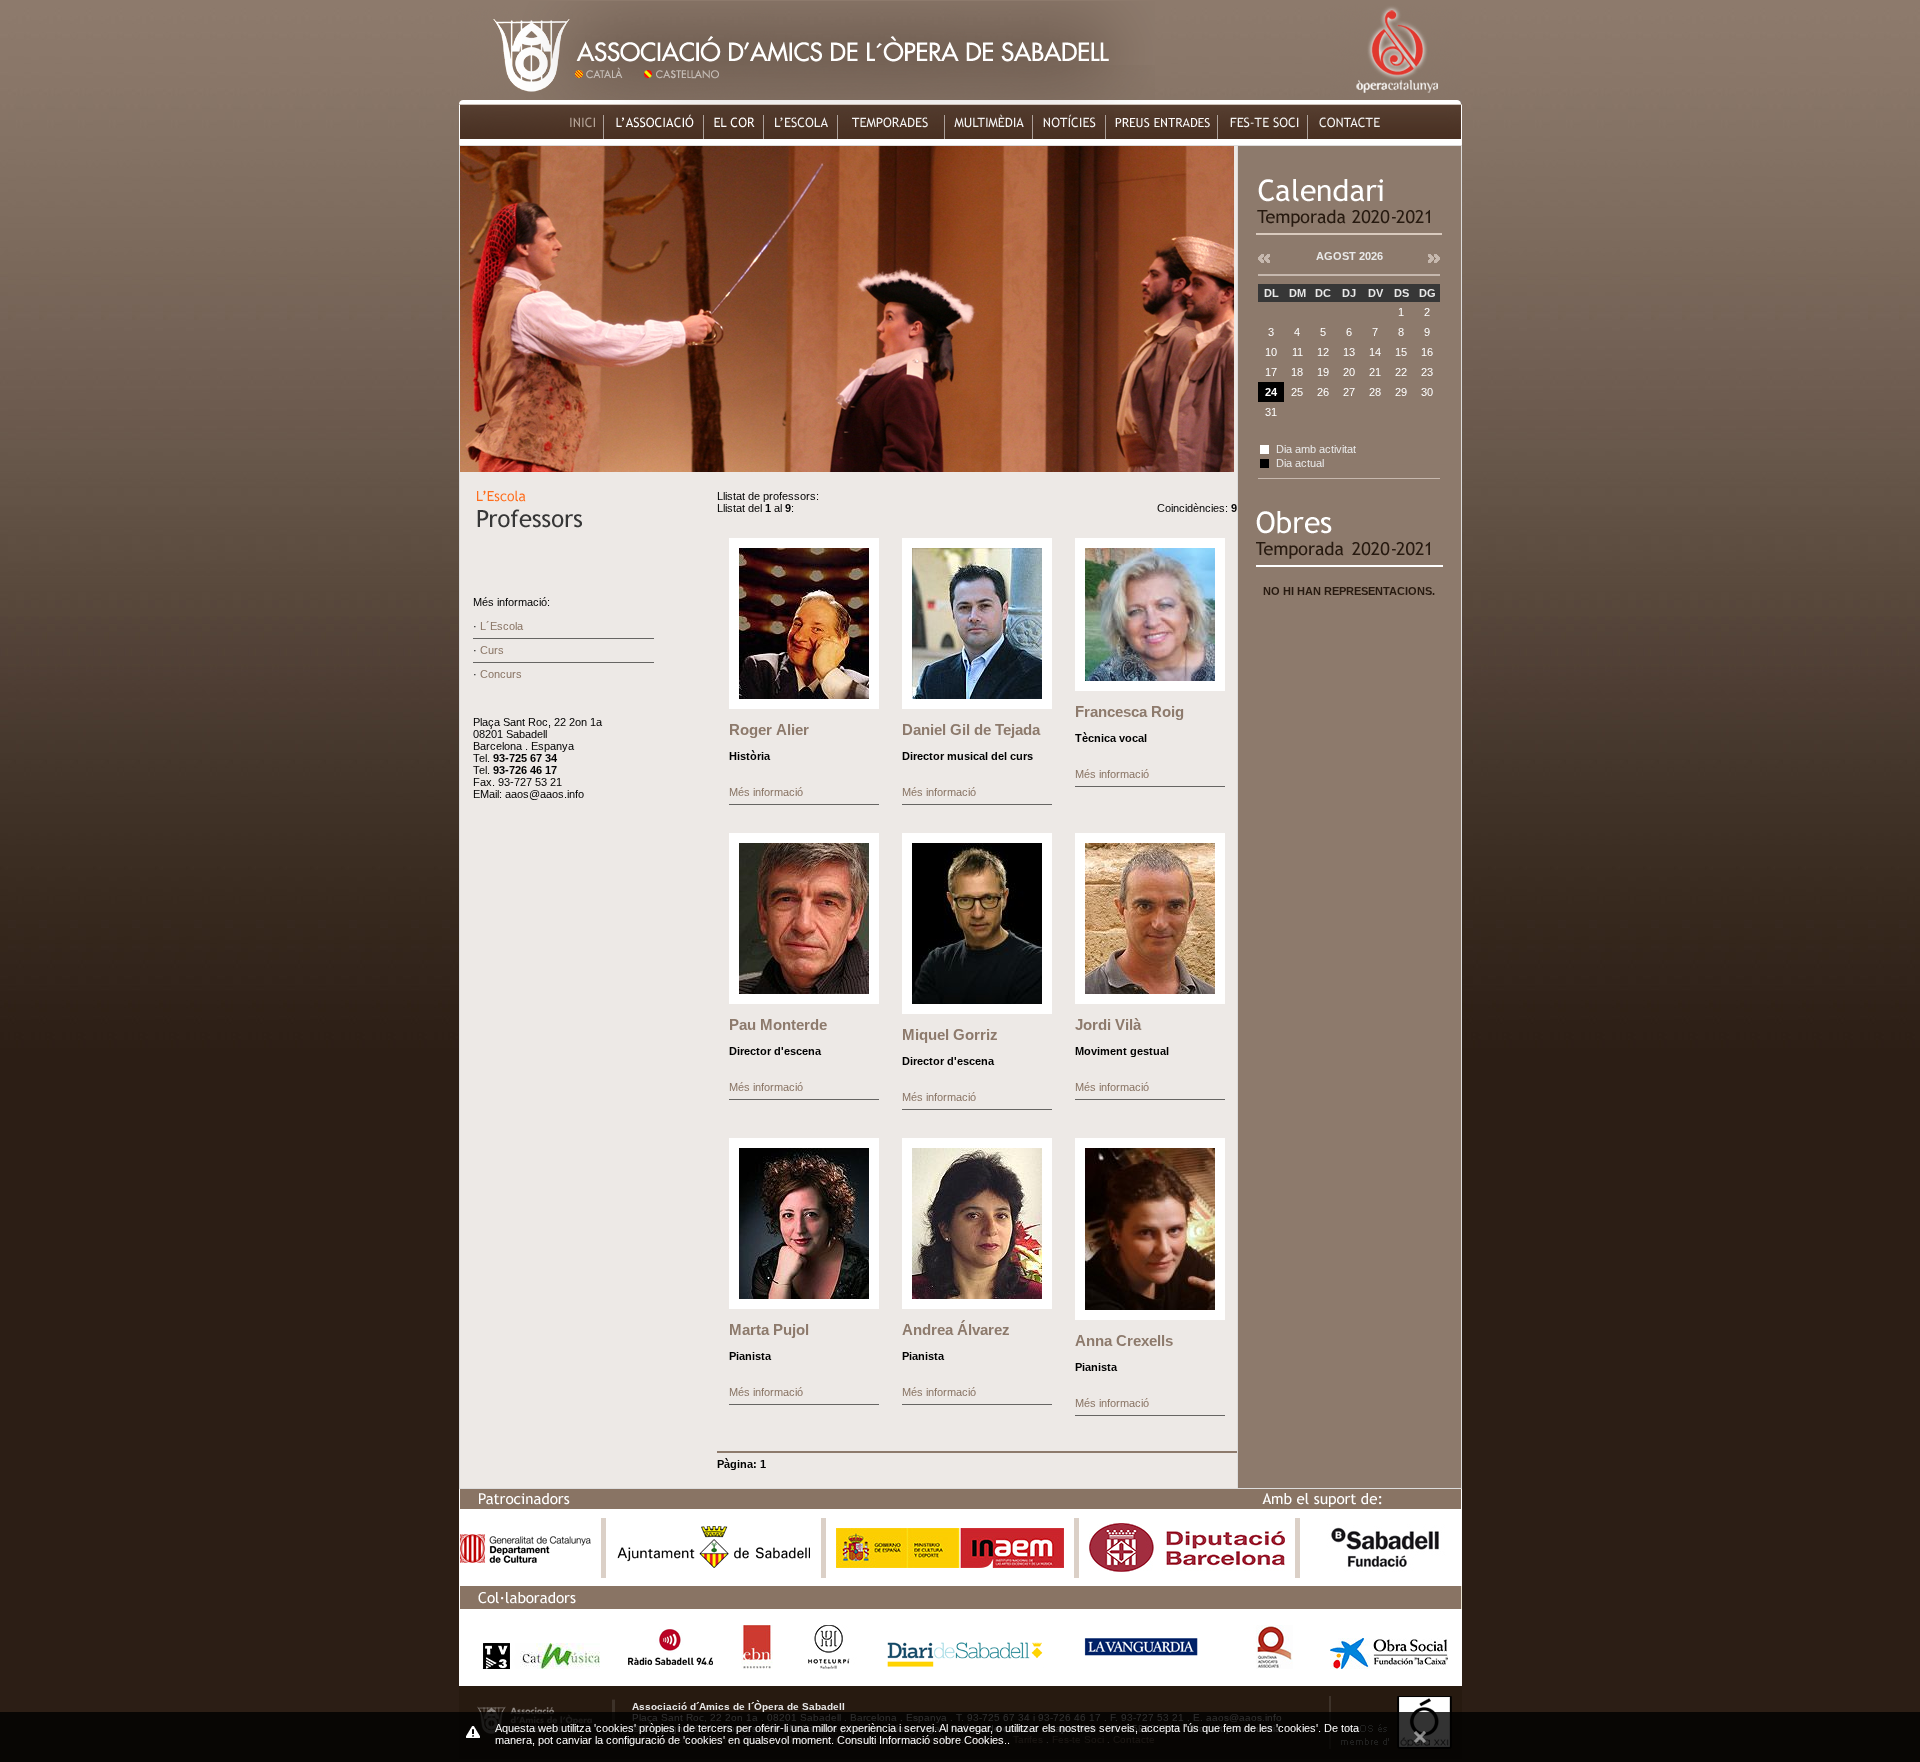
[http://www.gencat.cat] (525, 1558)
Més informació (766, 792)
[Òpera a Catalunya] (1396, 94)
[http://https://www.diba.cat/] (1187, 1567)
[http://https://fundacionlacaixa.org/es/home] (1389, 1663)
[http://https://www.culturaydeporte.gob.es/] (950, 1563)
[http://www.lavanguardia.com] (1144, 1663)
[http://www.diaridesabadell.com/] (965, 1663)
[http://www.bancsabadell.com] (1385, 1567)
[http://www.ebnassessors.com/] (757, 1663)
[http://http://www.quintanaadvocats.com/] (1273, 1663)
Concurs (501, 674)
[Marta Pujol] (804, 1305)
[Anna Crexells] (1150, 1316)
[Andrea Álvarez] (977, 1305)
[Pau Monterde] (804, 1000)
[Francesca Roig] (1150, 687)
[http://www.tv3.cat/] (536, 1663)
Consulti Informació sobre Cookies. (922, 1740)
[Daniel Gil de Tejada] (977, 705)
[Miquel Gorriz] (977, 1010)
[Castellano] (685, 94)
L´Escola (501, 626)
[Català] (606, 94)
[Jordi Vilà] (1150, 1000)
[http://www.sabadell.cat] (714, 1567)
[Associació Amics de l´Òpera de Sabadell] (516, 94)
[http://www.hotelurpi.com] (829, 1663)
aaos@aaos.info (544, 794)
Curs (492, 650)
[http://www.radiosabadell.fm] (670, 1663)
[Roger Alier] (804, 705)
